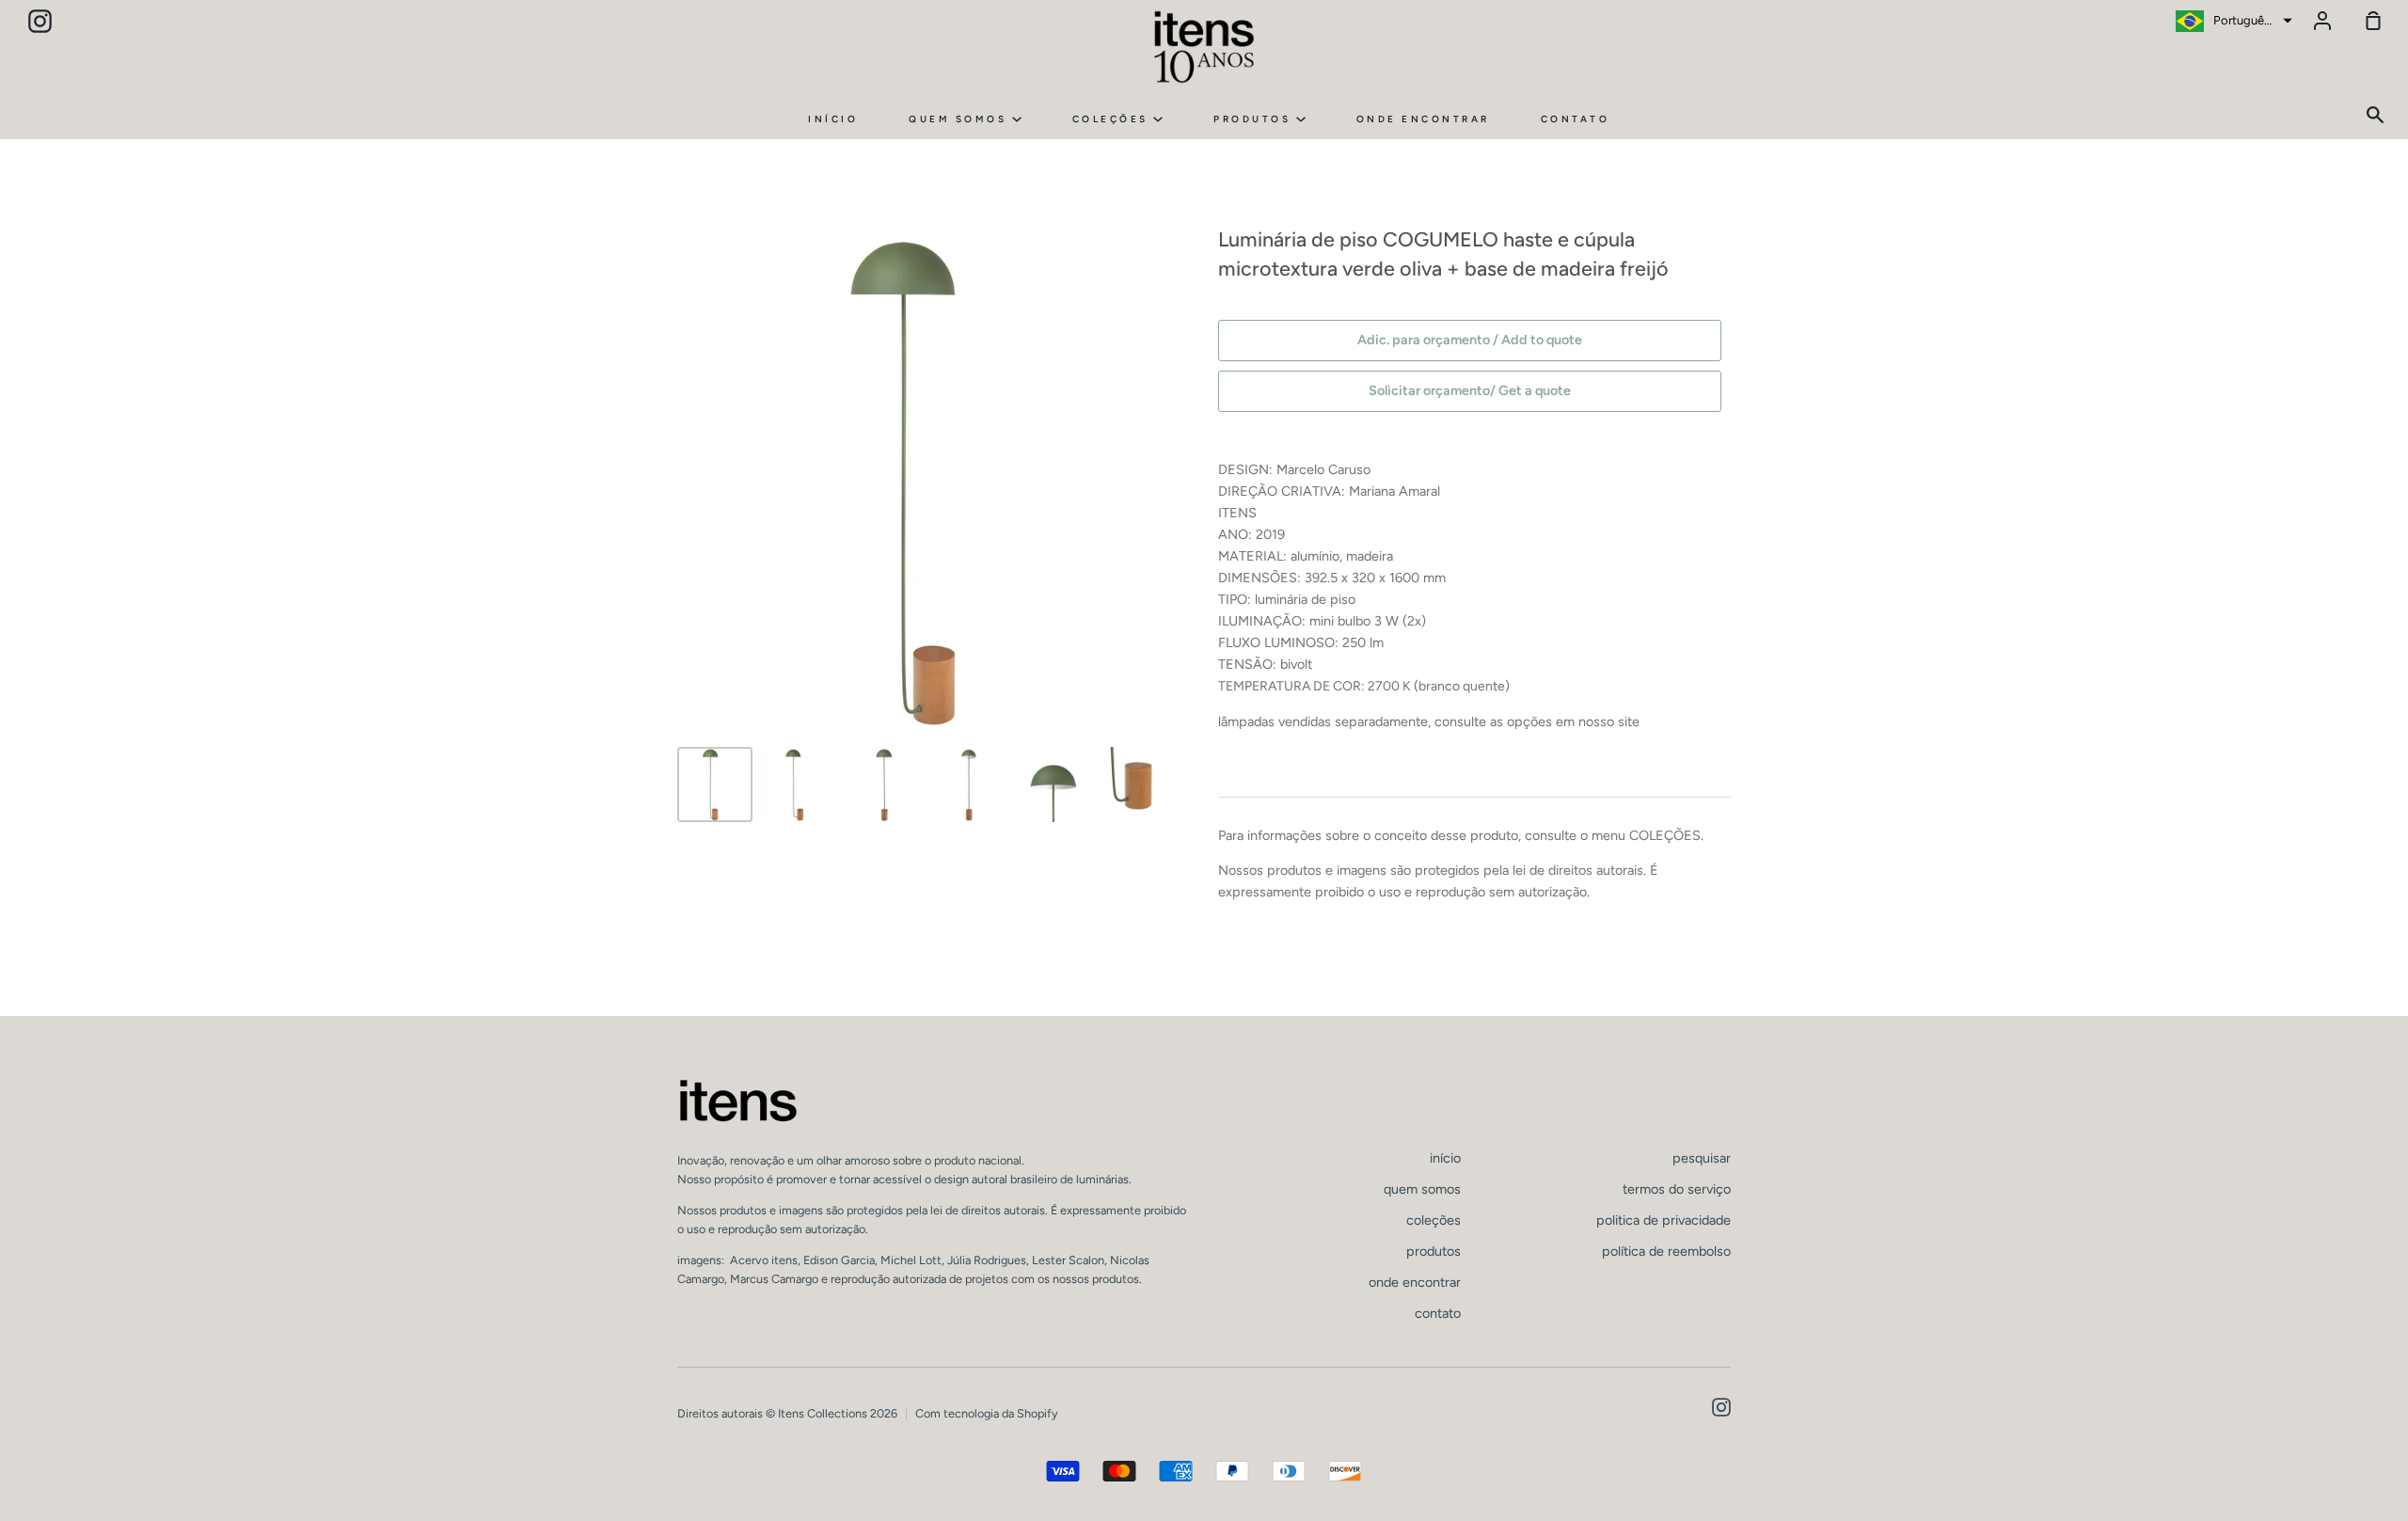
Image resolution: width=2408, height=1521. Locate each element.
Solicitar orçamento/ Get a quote (1470, 390)
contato (1576, 119)
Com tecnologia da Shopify (987, 1413)
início (833, 119)
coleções (1113, 119)
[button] (2232, 21)
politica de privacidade (1663, 1220)
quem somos (960, 119)
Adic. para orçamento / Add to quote (1470, 340)
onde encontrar (1423, 119)
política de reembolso (1666, 1251)
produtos (1255, 119)
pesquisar (1702, 1158)
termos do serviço (1677, 1189)
